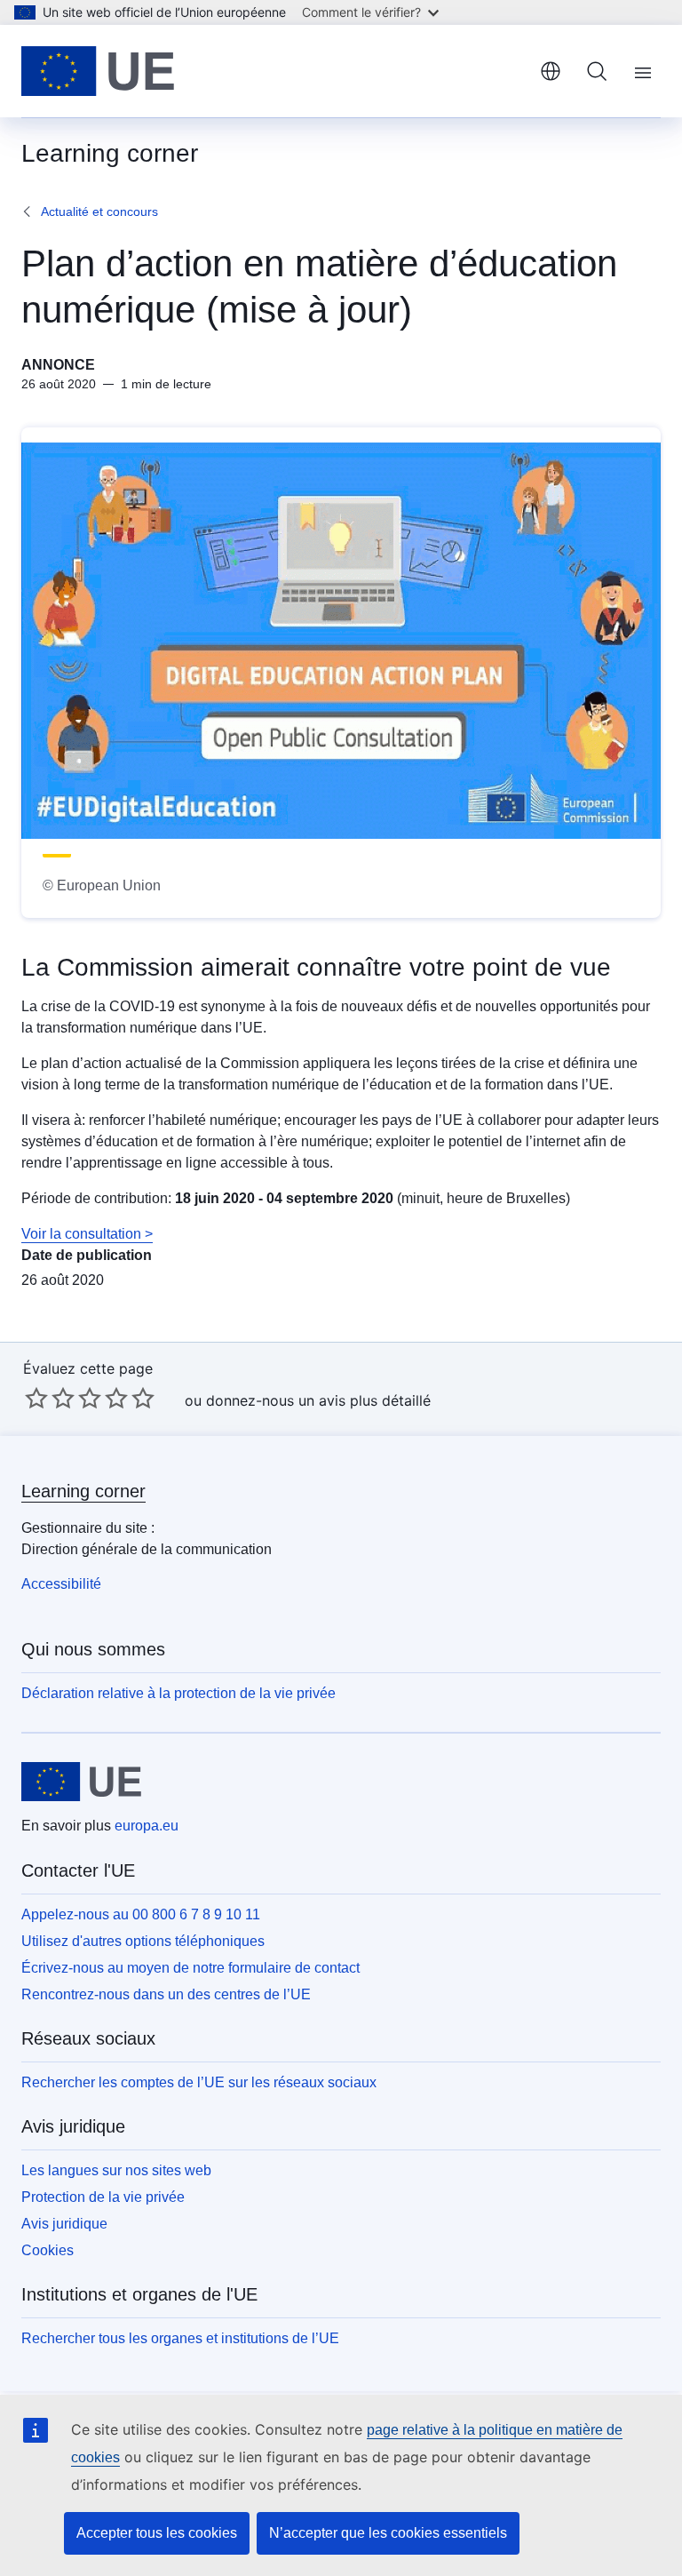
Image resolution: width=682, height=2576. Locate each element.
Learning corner (83, 1491)
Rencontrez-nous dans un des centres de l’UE (166, 1994)
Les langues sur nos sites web (116, 2170)
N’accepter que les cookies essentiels (388, 2533)
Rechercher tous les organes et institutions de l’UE (180, 2338)
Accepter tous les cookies (157, 2533)
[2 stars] (50, 1398)
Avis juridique (64, 2224)
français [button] (551, 71)
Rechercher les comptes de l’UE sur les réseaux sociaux (199, 2082)
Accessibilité (61, 1584)
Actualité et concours (99, 211)
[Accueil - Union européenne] (98, 71)
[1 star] (36, 1398)
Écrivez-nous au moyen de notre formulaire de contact (190, 1968)
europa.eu (147, 1826)
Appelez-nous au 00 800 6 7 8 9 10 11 (141, 1914)
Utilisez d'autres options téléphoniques (143, 1941)
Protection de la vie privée (103, 2197)
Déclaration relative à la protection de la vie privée (178, 1693)
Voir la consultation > (87, 1234)
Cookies (48, 2250)
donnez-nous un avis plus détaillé (318, 1400)
